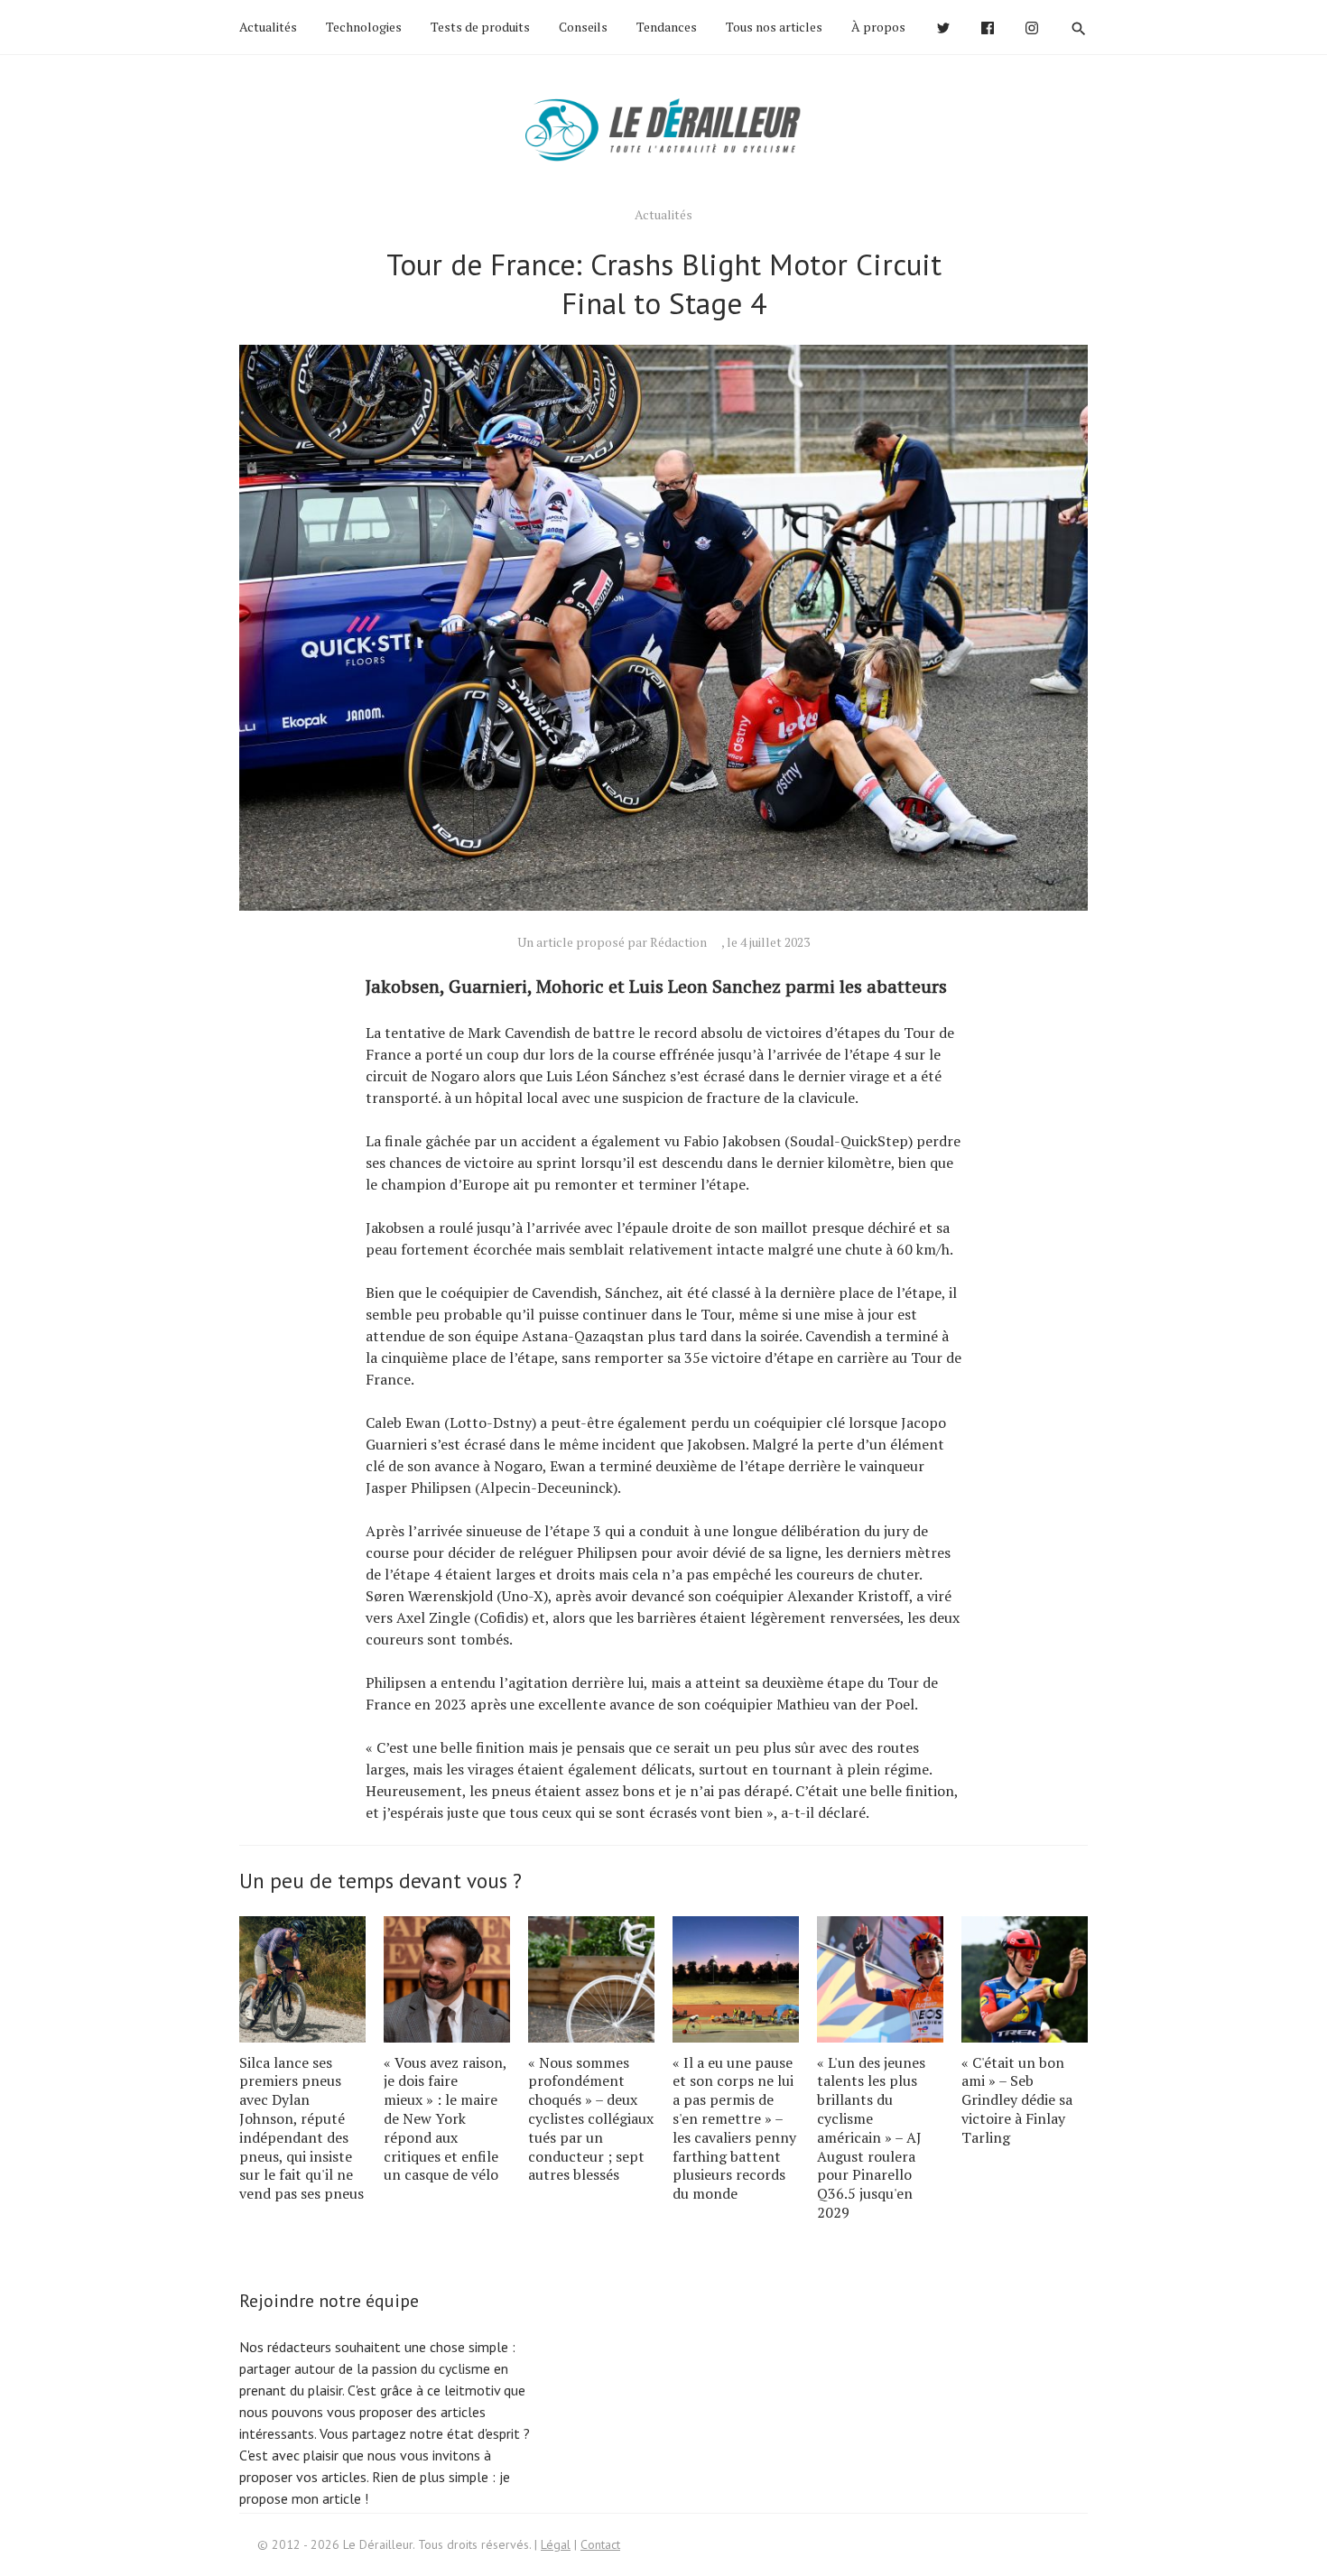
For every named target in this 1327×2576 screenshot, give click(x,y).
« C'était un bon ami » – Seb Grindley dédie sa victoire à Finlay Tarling (1017, 2100)
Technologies (364, 27)
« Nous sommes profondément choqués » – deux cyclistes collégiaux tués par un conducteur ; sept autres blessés (591, 2119)
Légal (556, 2544)
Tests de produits (480, 27)
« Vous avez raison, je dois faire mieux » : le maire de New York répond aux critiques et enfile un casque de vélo (445, 2119)
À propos (878, 27)
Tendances (667, 27)
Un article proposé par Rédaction (612, 942)
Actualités (268, 27)
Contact (600, 2544)
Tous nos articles (774, 27)
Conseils (583, 27)
